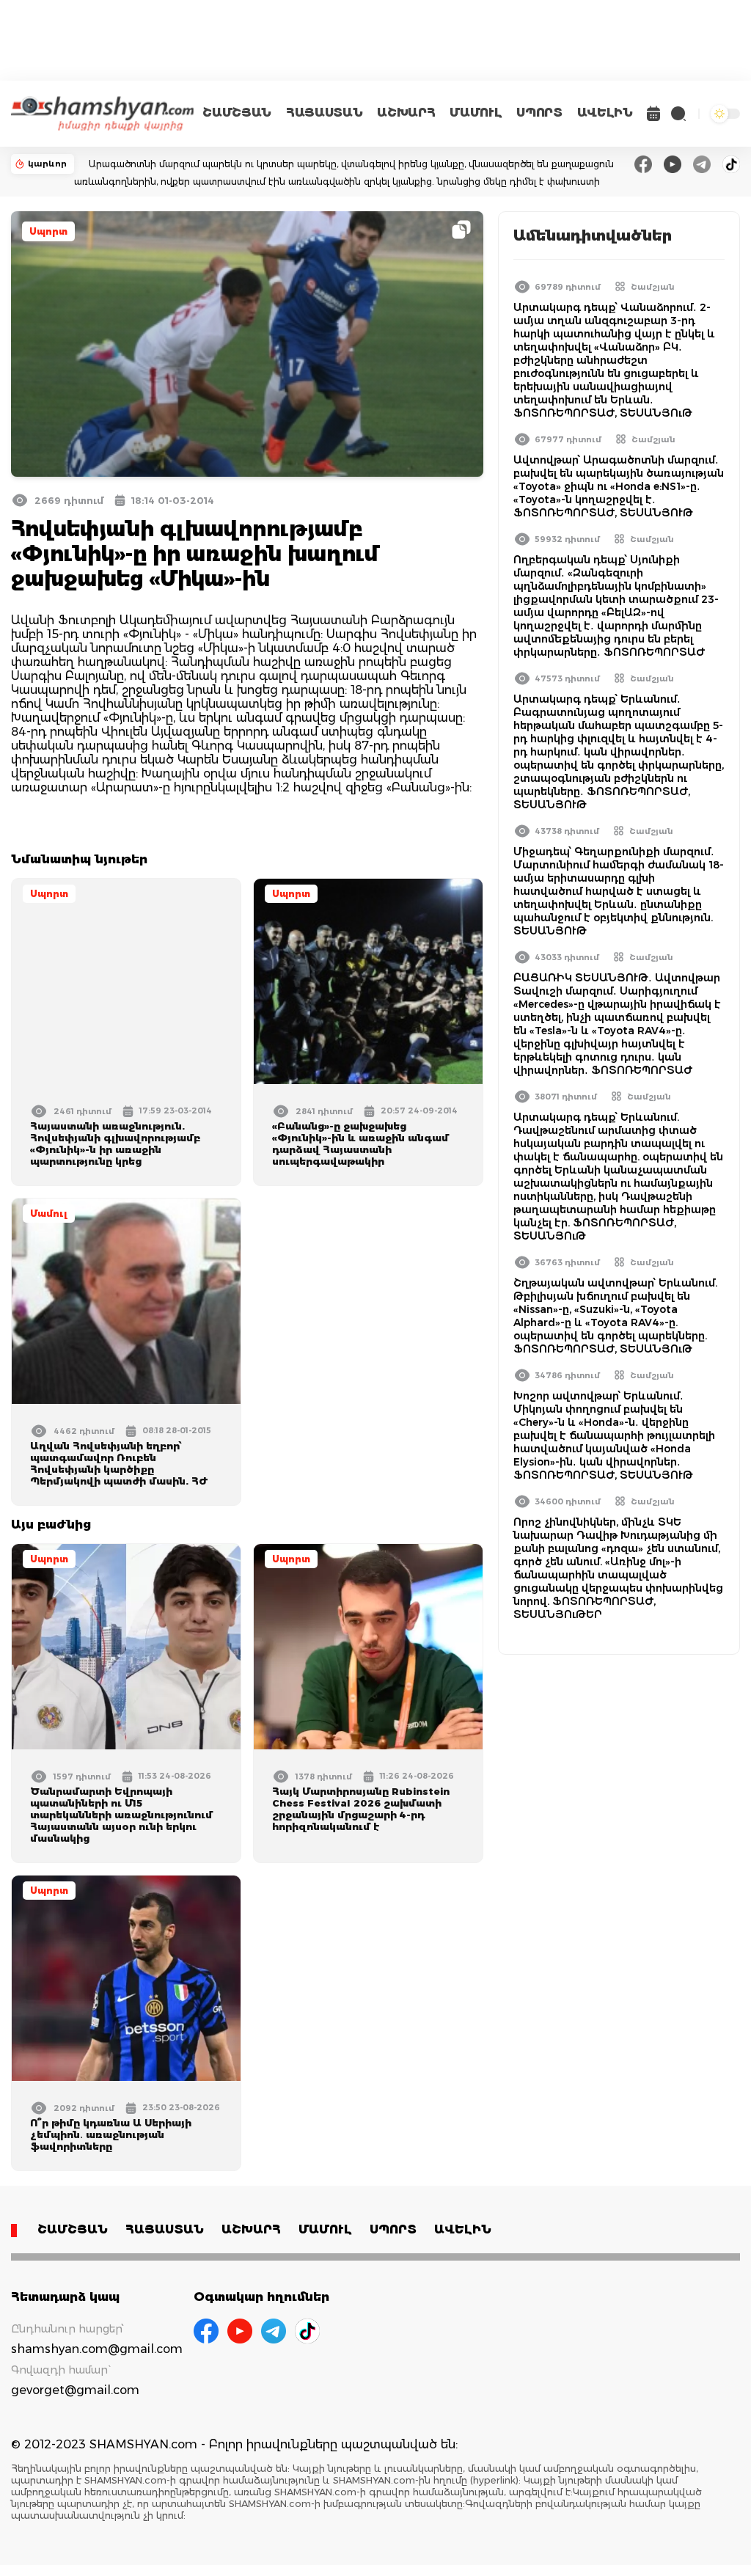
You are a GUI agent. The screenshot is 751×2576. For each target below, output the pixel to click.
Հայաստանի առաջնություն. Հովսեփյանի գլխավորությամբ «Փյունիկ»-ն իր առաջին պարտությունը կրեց (115, 1144)
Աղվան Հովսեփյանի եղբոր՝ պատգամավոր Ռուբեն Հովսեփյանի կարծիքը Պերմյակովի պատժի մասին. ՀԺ (119, 1463)
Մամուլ (49, 1214)
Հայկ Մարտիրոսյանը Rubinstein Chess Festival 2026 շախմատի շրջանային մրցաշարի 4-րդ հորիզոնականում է (361, 1809)
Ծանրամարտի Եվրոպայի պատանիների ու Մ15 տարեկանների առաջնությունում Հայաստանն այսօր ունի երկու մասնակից (121, 1815)
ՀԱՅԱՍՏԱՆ (324, 113)
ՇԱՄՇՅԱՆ (237, 113)
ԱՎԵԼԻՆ (605, 113)
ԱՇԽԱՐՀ (406, 113)
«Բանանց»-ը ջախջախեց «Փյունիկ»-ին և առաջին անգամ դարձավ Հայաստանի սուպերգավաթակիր (360, 1144)
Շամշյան (653, 287)
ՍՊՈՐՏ (539, 113)
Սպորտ (48, 231)
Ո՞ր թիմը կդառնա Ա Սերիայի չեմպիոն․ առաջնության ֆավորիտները (111, 2134)
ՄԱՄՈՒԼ (476, 113)
